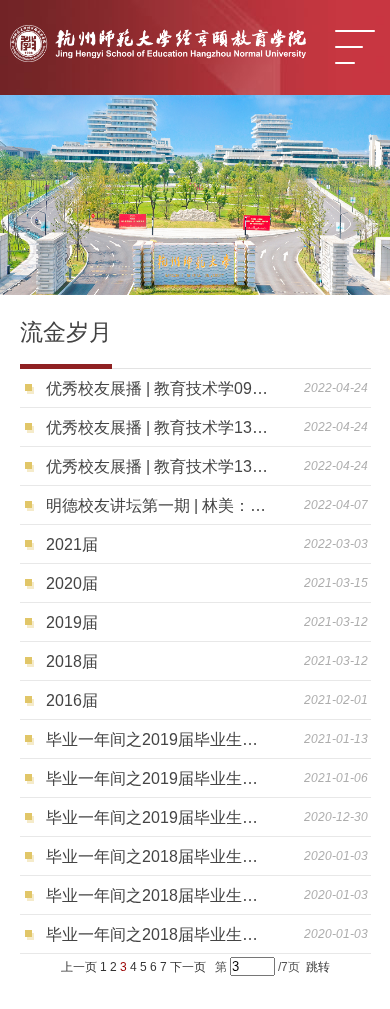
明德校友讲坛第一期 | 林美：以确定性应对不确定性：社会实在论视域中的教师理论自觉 (160, 505)
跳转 (318, 967)
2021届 (72, 544)
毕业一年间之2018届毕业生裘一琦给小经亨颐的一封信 (160, 856)
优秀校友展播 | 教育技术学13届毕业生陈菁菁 (160, 427)
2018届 (72, 661)
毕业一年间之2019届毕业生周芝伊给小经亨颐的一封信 (160, 778)
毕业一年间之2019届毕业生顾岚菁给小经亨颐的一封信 (160, 739)
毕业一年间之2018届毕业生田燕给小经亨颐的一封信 (160, 934)
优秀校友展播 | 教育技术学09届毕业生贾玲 (160, 388)
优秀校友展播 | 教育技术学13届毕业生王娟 (160, 466)
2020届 (72, 583)
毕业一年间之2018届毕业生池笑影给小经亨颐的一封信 (160, 895)
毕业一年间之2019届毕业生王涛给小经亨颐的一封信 (160, 817)
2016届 (72, 700)
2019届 (72, 622)
